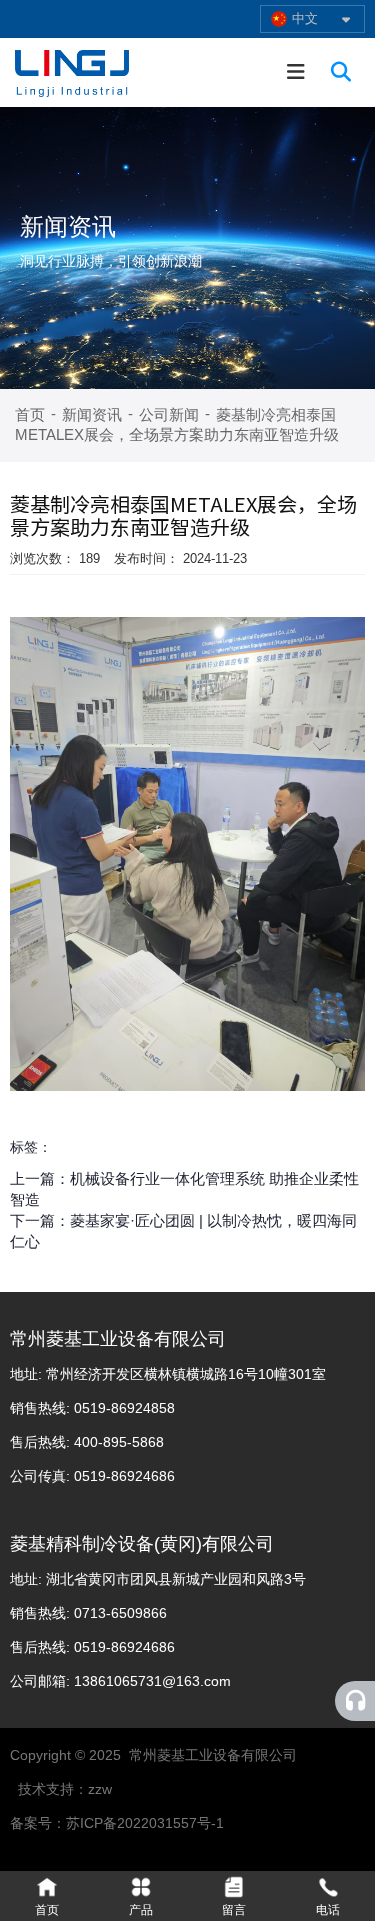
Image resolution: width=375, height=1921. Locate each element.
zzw (100, 1789)
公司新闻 (169, 414)
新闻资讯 (92, 414)
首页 (32, 414)
